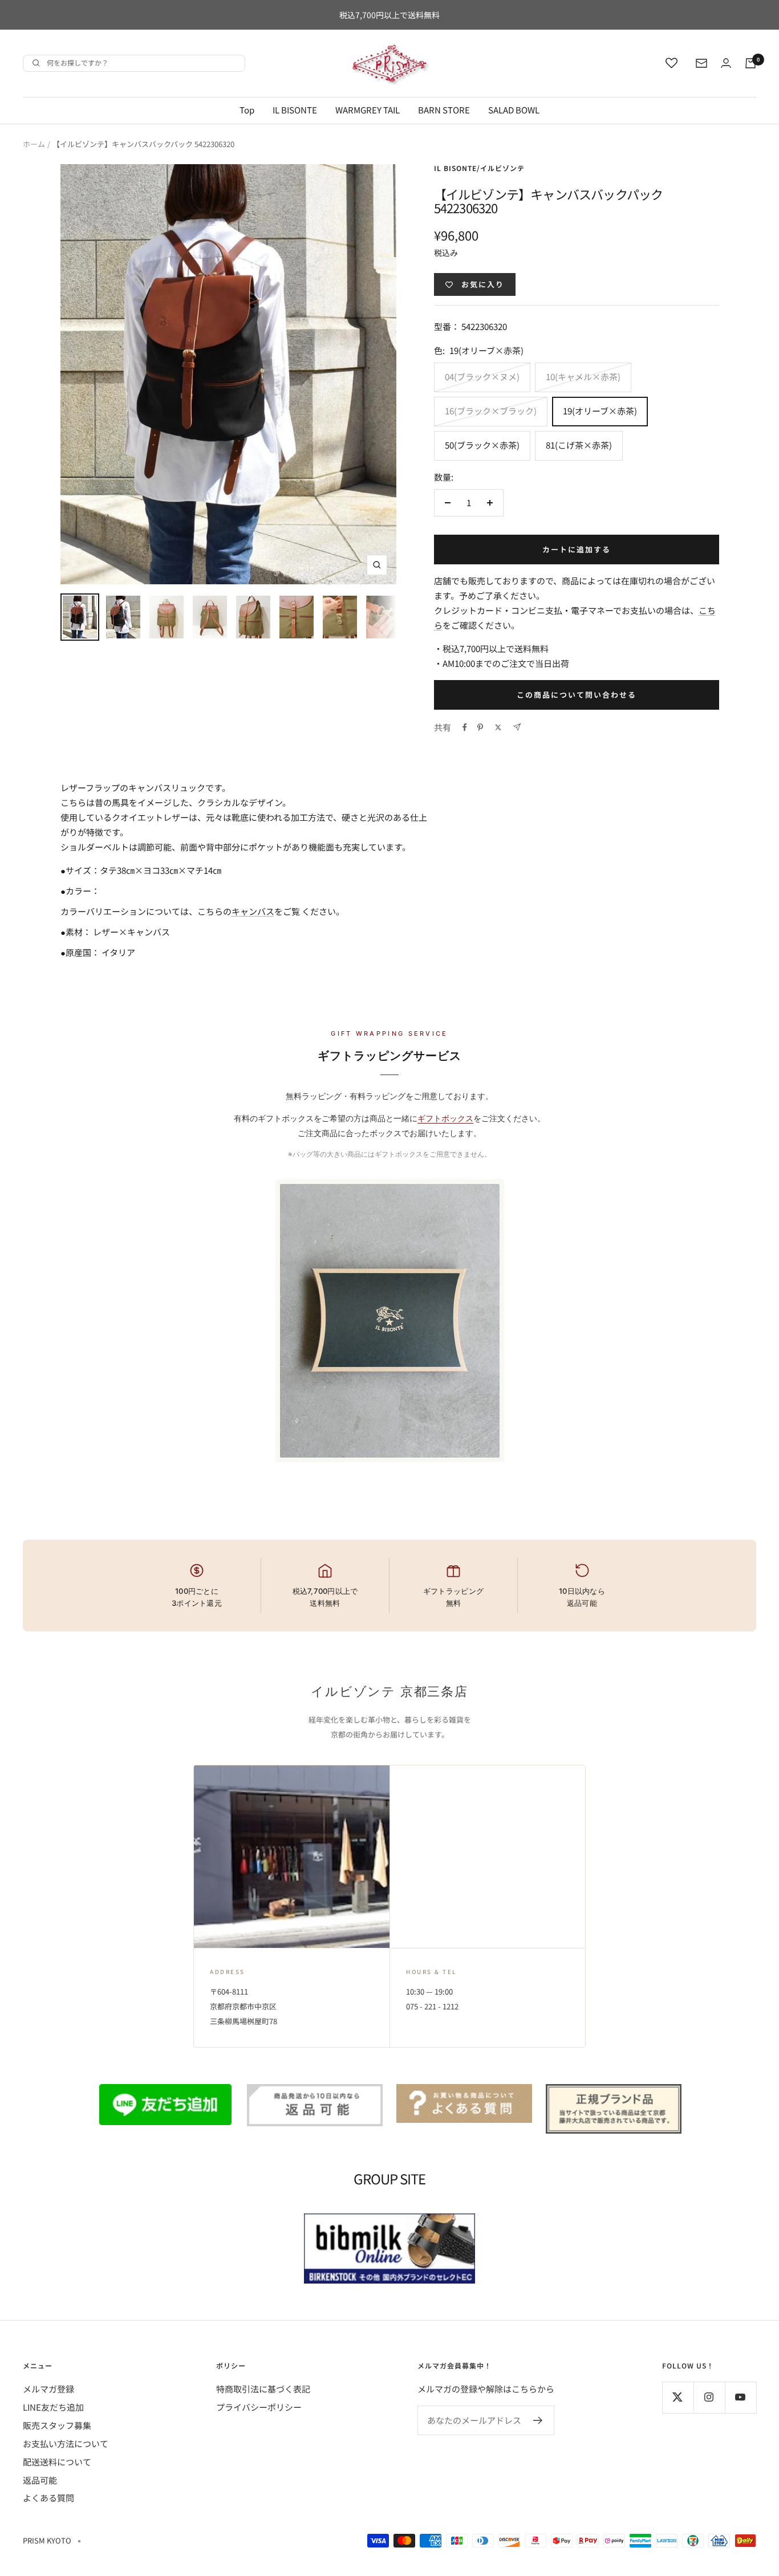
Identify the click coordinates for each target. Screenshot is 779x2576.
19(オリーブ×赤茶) (600, 411)
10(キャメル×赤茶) (583, 377)
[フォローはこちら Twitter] (678, 2397)
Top (247, 110)
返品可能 (40, 2480)
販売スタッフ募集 (57, 2425)
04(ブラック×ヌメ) (482, 377)
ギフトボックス (445, 1118)
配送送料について (57, 2462)
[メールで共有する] (517, 727)
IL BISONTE (295, 110)
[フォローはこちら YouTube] (741, 2397)
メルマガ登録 (48, 2389)
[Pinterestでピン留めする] (480, 727)
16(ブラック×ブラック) (491, 411)
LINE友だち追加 (53, 2407)
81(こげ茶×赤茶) (579, 445)
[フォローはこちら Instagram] (709, 2397)
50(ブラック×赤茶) (482, 445)
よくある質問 (48, 2498)
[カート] (750, 63)
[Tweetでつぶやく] (498, 727)
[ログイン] (726, 63)
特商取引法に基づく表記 (263, 2389)
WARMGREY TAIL (368, 110)
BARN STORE (444, 110)
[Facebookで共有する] (465, 727)
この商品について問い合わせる (577, 695)
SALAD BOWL (514, 110)
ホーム (34, 144)
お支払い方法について (66, 2443)
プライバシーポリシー (259, 2407)
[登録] (538, 2420)
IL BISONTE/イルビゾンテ (479, 168)
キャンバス (253, 911)
